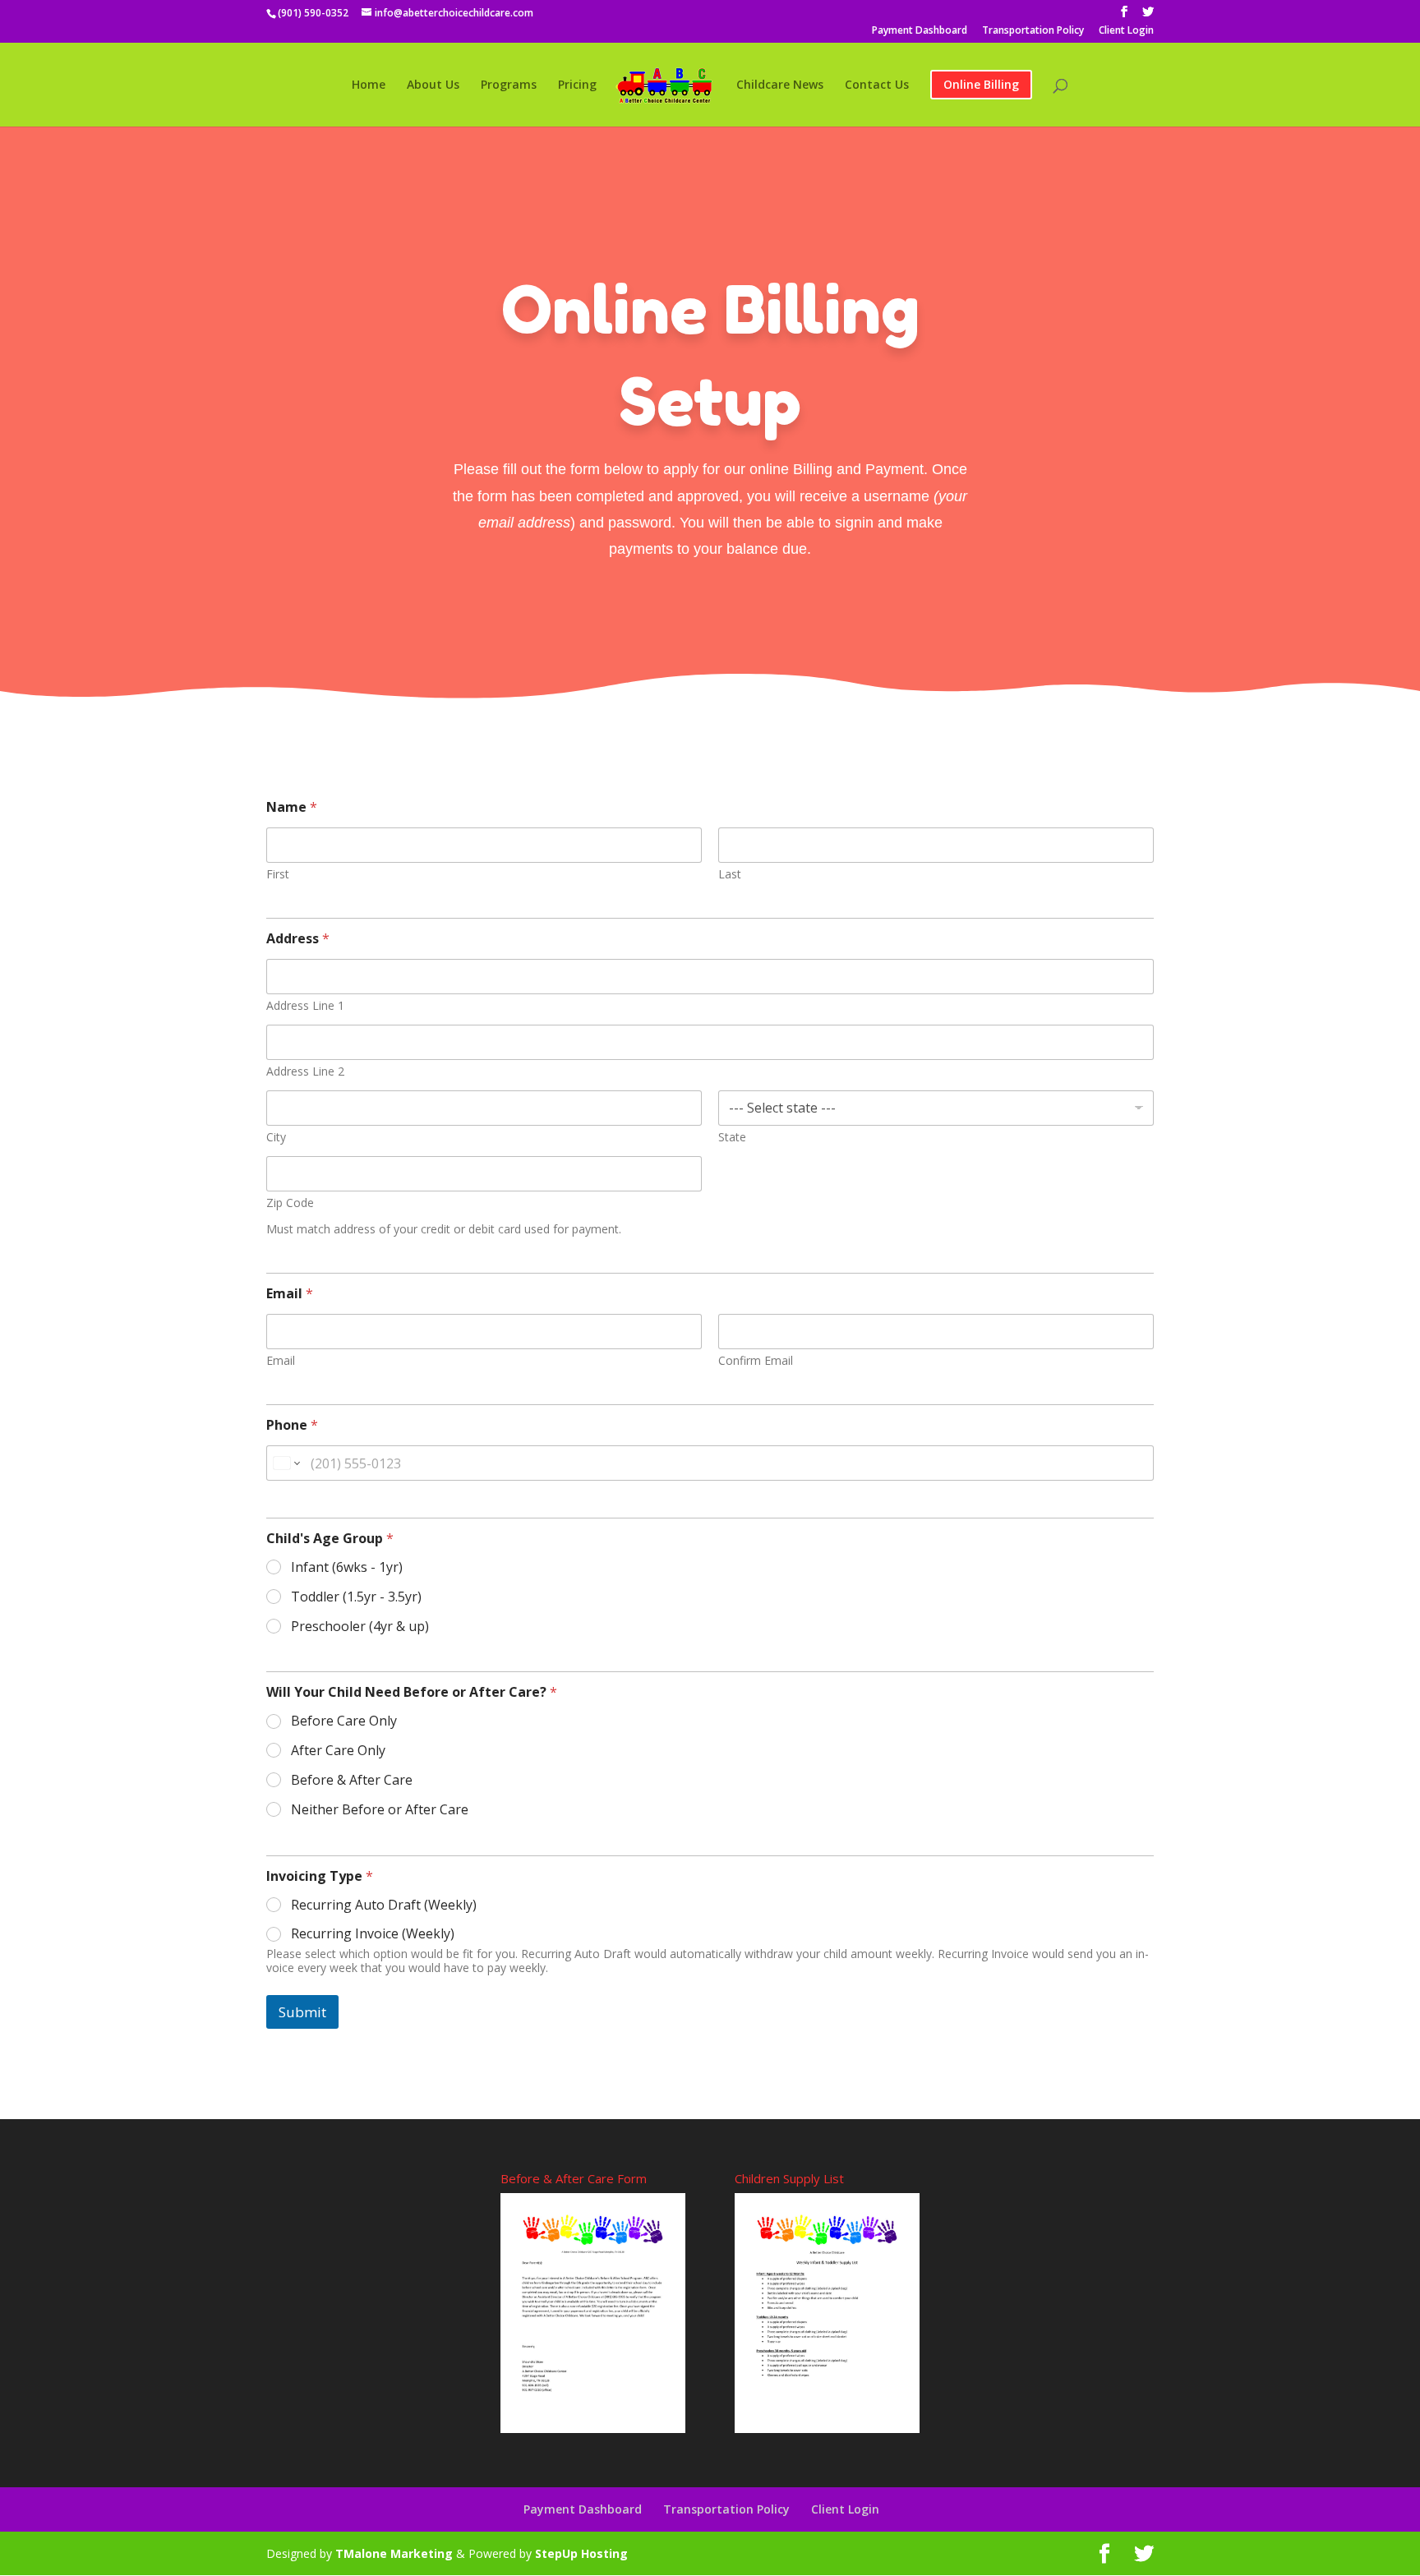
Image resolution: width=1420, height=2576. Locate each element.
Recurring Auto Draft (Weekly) (384, 1905)
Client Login (1126, 31)
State (732, 1137)
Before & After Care (352, 1780)
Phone (292, 1425)
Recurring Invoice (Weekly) (373, 1934)
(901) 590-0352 (313, 13)
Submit (302, 2012)
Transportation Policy (1033, 31)
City (276, 1137)
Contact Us (877, 85)
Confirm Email (756, 1360)
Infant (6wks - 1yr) (347, 1567)
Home (369, 85)
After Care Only (338, 1751)
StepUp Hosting (581, 2553)
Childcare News (780, 85)
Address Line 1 (305, 1005)
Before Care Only (344, 1721)
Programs (509, 85)
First (278, 874)
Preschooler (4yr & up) (360, 1627)
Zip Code (290, 1203)
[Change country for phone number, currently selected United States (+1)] (286, 1463)
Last (730, 874)
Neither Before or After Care (380, 1810)
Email (281, 1360)
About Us (433, 85)
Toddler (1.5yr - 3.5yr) (356, 1597)
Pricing (577, 85)
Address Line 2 (305, 1071)
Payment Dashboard (920, 31)
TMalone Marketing (394, 2553)
